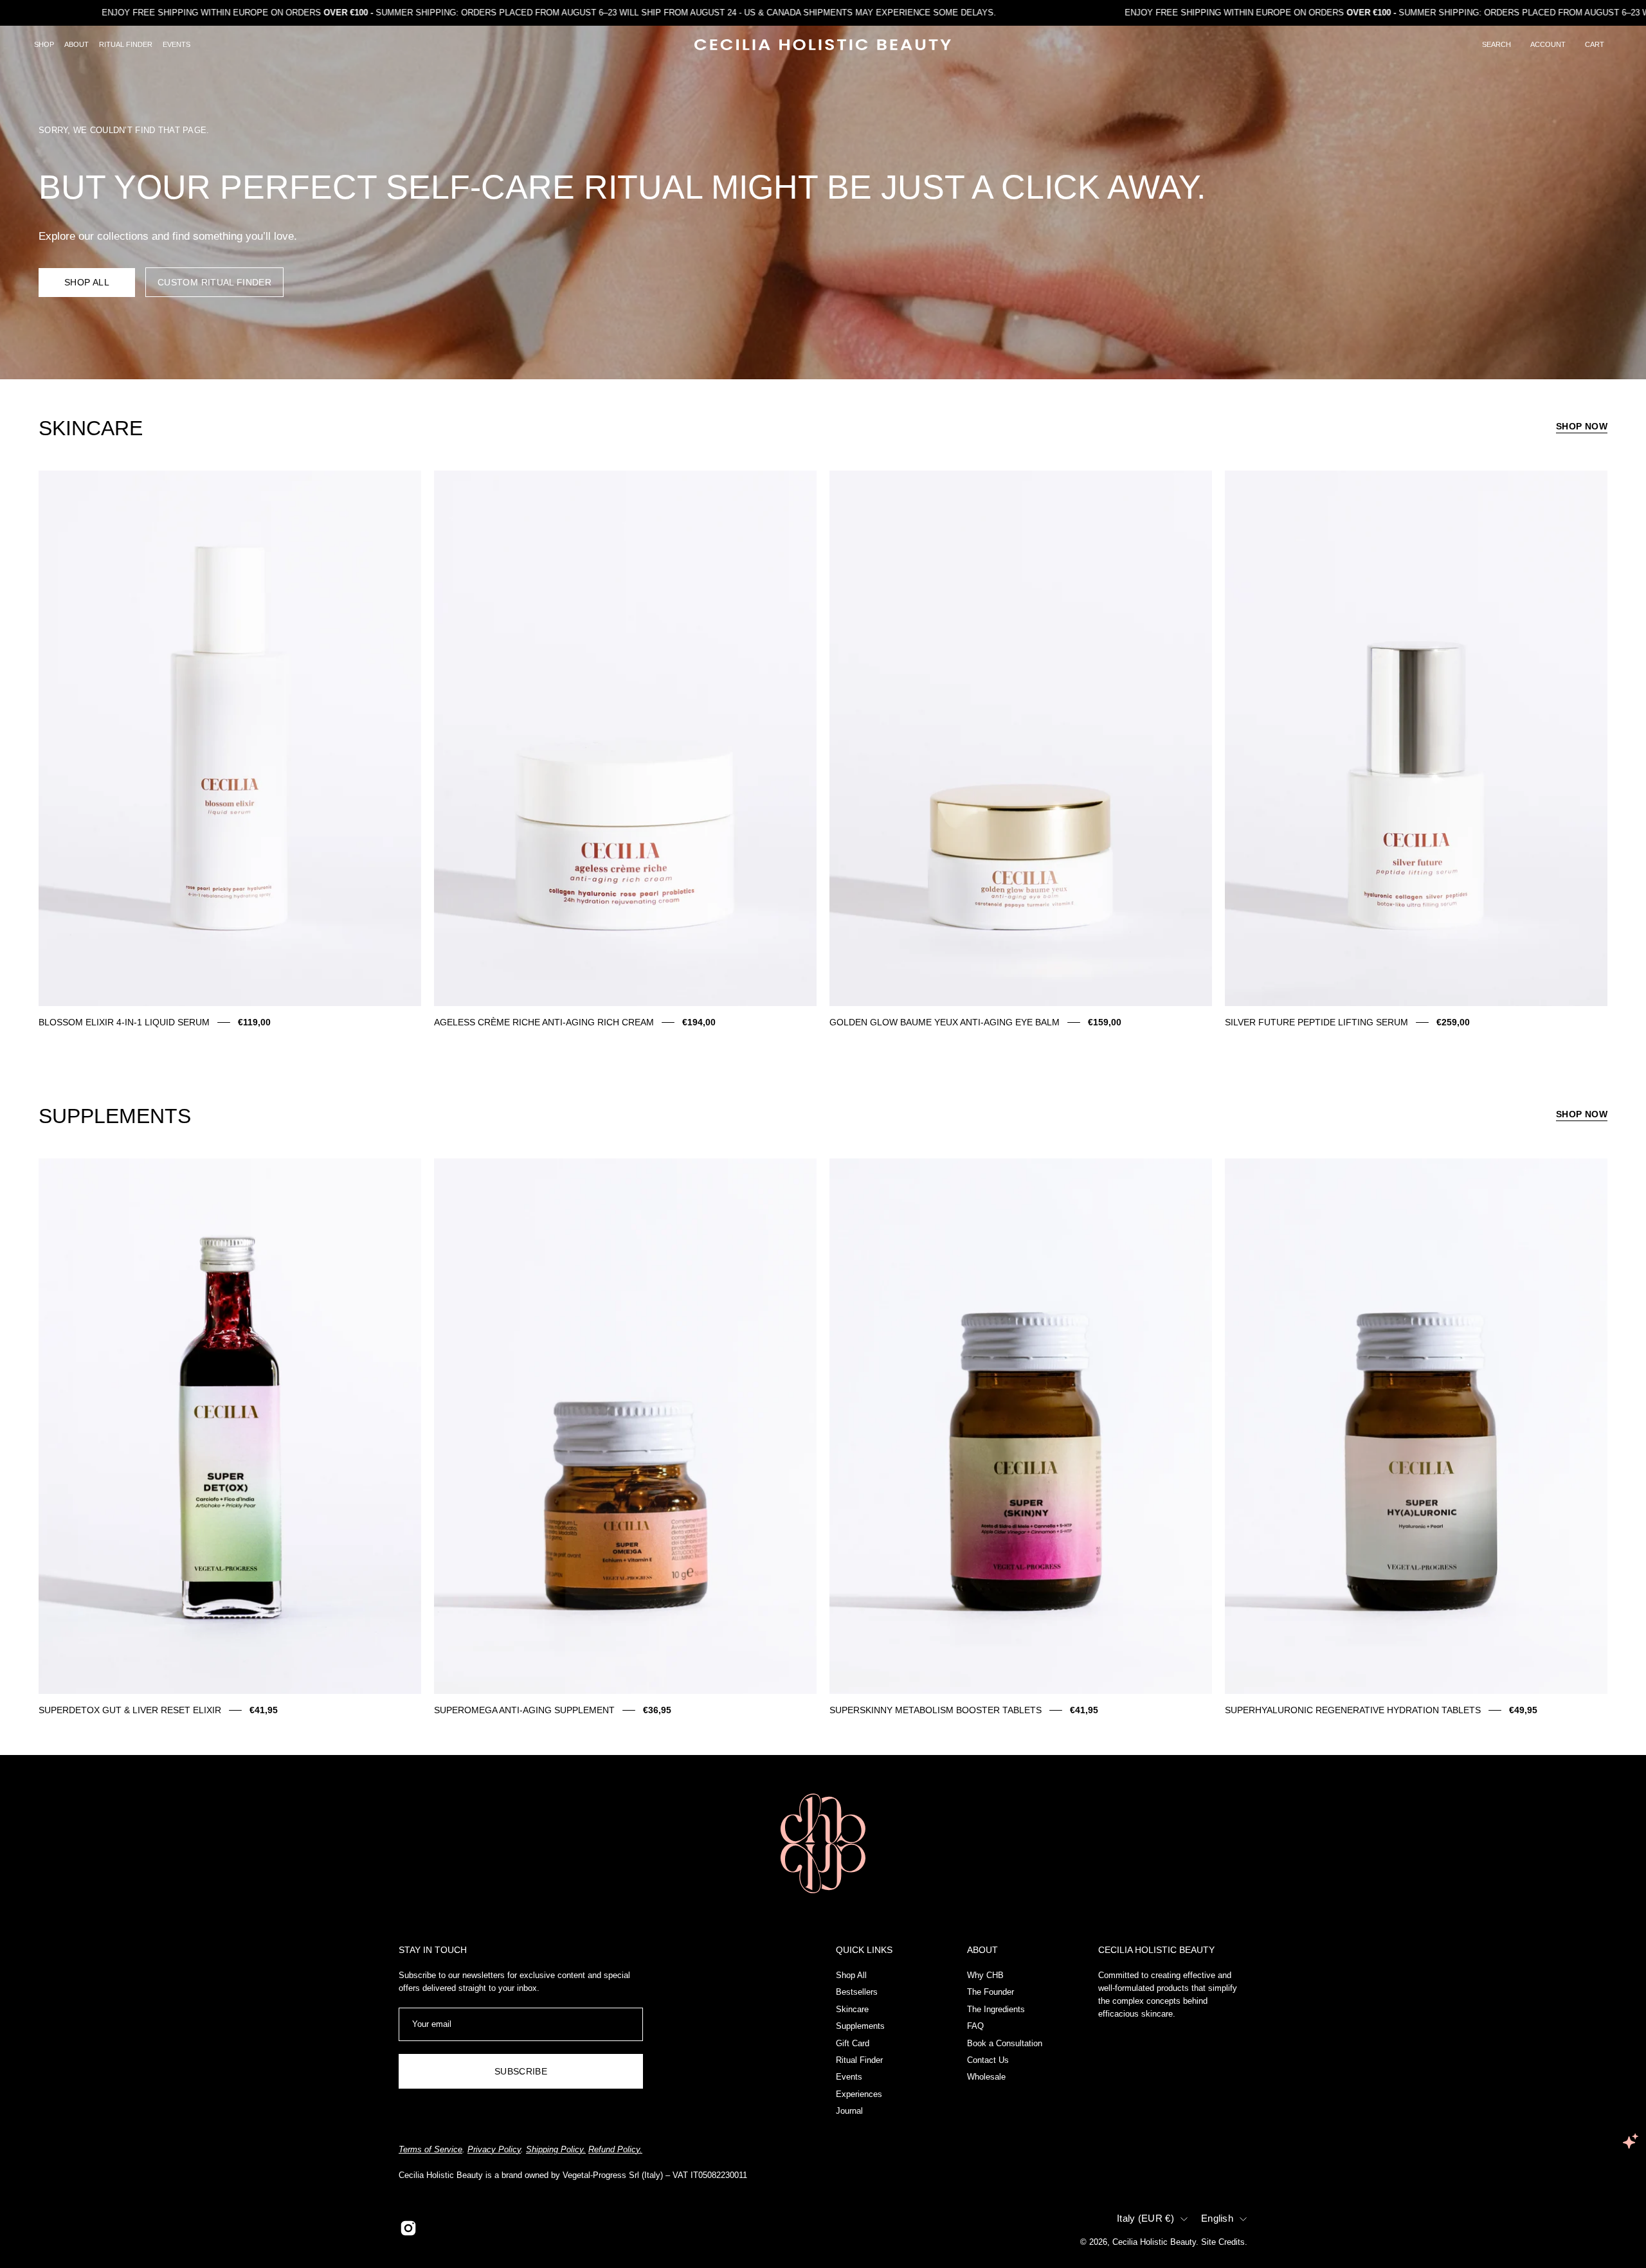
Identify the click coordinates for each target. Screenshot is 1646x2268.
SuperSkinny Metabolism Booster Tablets (936, 1710)
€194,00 (699, 1022)
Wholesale (986, 2077)
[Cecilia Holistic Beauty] (823, 45)
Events (849, 2077)
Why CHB (985, 1975)
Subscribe (521, 2071)
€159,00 (1105, 1022)
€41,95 (264, 1710)
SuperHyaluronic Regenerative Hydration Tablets (1353, 1710)
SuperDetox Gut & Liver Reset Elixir (130, 1710)
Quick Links (864, 1950)
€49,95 (1523, 1710)
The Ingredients (996, 2009)
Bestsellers (857, 1992)
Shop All (87, 282)
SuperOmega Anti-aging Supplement (524, 1710)
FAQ (975, 2026)
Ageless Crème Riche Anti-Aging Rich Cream (544, 1022)
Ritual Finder (859, 2059)
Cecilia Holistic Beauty (1154, 2242)
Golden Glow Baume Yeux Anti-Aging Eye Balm (945, 1022)
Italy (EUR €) (1145, 2218)
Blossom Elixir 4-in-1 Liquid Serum (124, 1022)
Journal (849, 2111)
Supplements (860, 2026)
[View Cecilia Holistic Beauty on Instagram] (408, 2228)
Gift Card (853, 2043)
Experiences (859, 2093)
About (982, 1950)
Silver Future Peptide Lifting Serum (1316, 1022)
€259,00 (1453, 1022)
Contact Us (988, 2059)
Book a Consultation (1005, 2043)
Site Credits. (1224, 2242)
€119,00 (254, 1022)
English (1217, 2218)
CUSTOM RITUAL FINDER (214, 282)
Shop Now (1582, 426)
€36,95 (657, 1710)
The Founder (990, 1992)
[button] (1497, 45)
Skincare (852, 2009)
